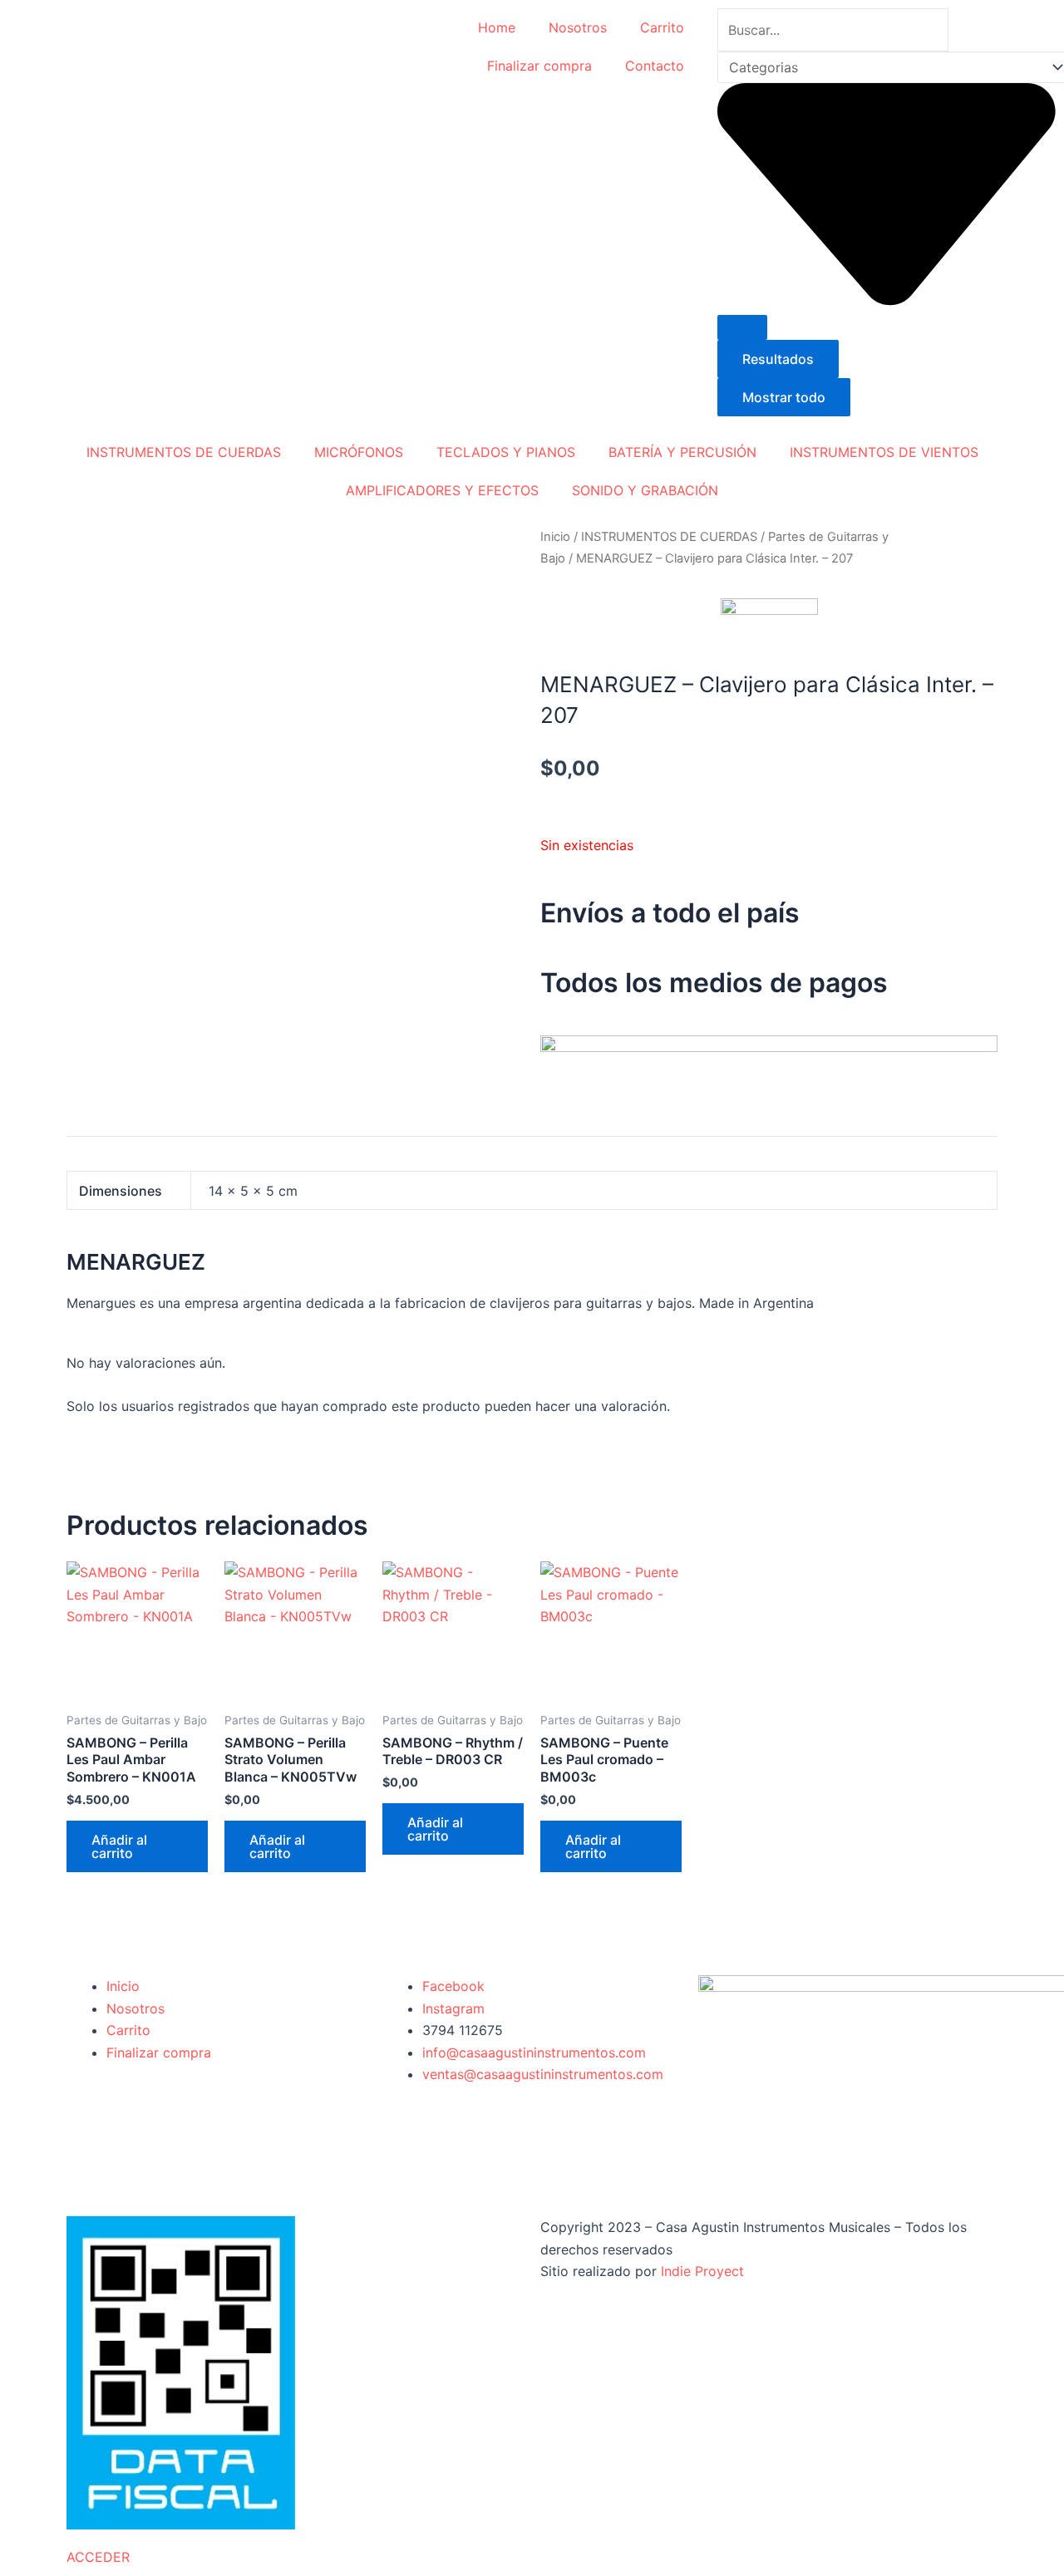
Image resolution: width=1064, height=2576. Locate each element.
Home (497, 27)
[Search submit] (742, 327)
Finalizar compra (539, 66)
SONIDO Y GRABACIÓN (645, 490)
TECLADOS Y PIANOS (506, 452)
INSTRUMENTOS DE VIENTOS (884, 452)
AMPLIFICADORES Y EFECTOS (442, 490)
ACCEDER (98, 2557)
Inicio (555, 537)
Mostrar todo (784, 397)
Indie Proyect (702, 2271)
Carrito (662, 27)
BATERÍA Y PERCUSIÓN (682, 452)
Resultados (778, 359)
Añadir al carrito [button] (119, 1846)
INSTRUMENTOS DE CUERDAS (184, 452)
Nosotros (578, 27)
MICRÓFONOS (359, 452)
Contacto (655, 66)
